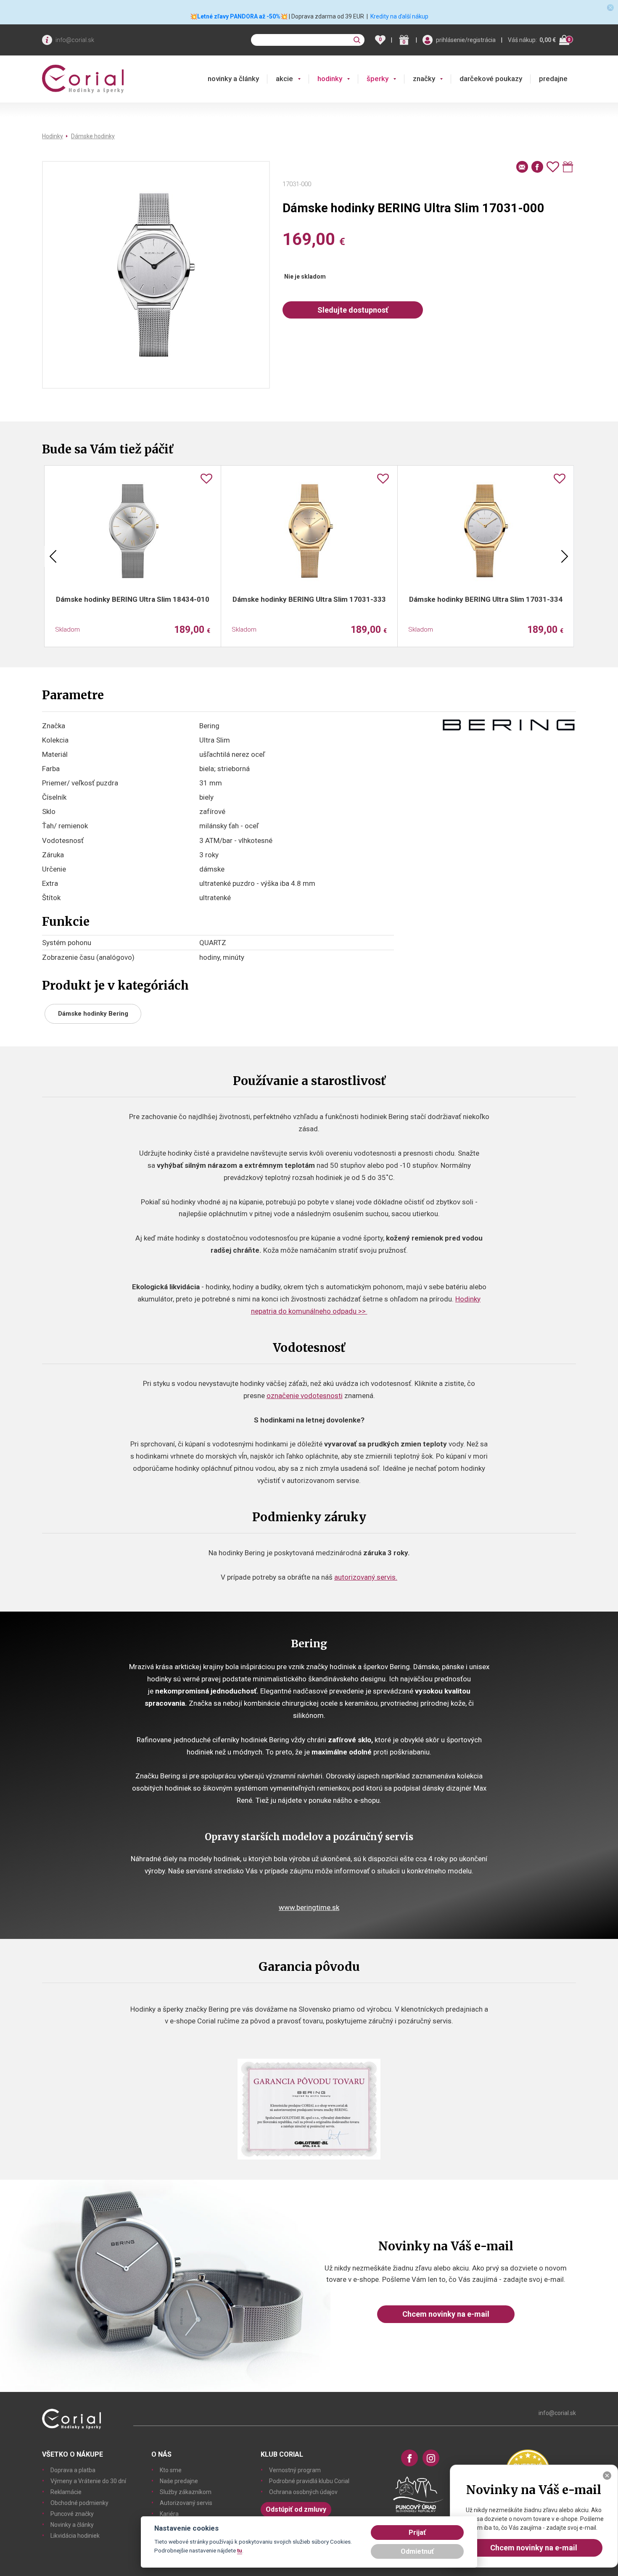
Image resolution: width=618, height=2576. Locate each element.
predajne (553, 79)
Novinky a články (72, 2525)
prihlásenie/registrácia (466, 40)
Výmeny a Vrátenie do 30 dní (88, 2481)
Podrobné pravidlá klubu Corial (309, 2481)
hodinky (330, 79)
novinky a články (233, 79)
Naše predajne (179, 2481)
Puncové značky (72, 2514)
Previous (53, 556)
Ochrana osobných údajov (303, 2492)
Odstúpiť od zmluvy (296, 2509)
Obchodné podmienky (79, 2503)
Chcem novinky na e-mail (446, 2314)
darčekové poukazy (491, 79)
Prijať (417, 2533)
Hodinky (53, 136)
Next (565, 556)
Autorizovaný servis (186, 2503)
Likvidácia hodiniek (75, 2536)
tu (240, 2550)
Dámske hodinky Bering (93, 1014)
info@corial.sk (75, 40)
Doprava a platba (73, 2470)
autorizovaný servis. (366, 1577)
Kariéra (169, 2514)
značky (424, 79)
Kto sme (171, 2470)
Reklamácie (66, 2492)
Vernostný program (295, 2470)
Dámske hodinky (93, 136)
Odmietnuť (417, 2551)
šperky (378, 79)
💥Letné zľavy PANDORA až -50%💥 (239, 16)
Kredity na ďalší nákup (399, 16)
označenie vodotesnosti (305, 1396)
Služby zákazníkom (186, 2492)
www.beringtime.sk (309, 1907)
